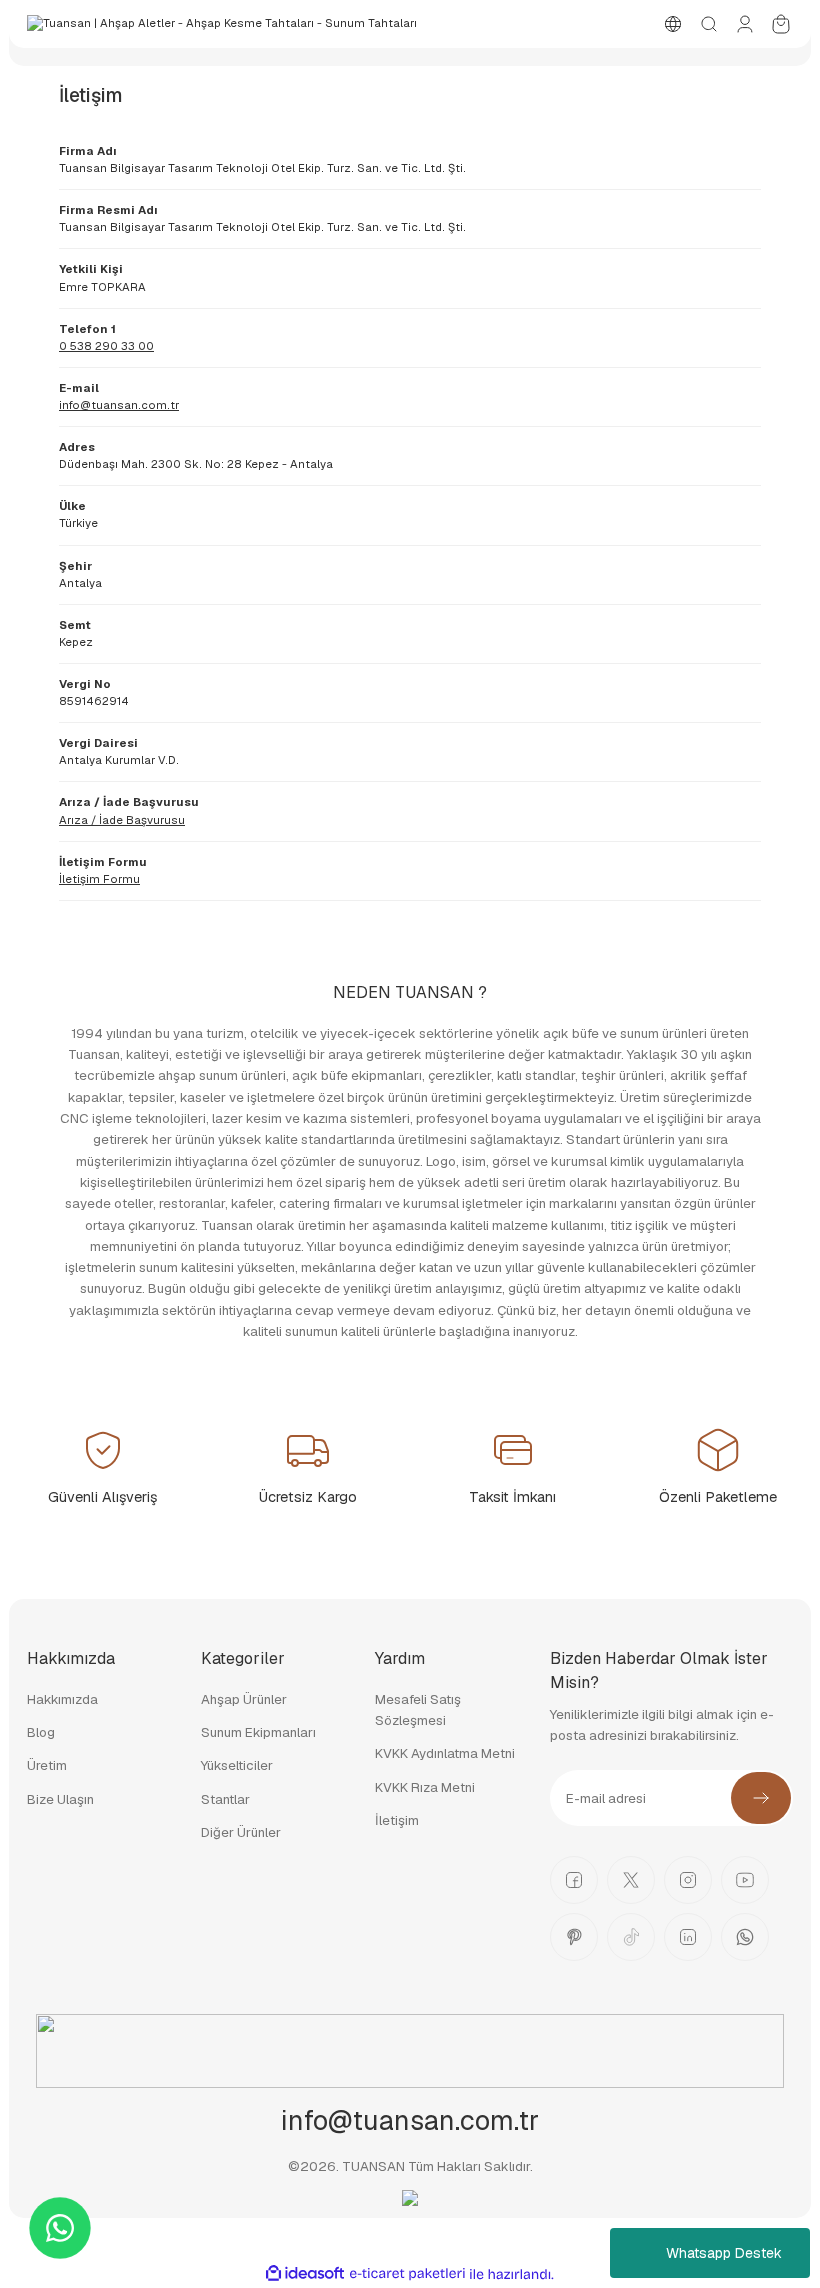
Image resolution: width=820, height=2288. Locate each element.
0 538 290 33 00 (106, 346)
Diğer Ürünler (241, 1832)
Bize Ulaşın (60, 1799)
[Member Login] (745, 24)
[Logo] (222, 24)
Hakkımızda (62, 1699)
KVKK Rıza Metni (425, 1787)
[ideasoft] (305, 2274)
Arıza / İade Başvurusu (122, 820)
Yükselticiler (237, 1765)
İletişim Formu (99, 879)
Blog (41, 1732)
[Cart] (781, 24)
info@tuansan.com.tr (119, 405)
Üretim (47, 1765)
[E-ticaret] (407, 2274)
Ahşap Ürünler (244, 1699)
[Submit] (761, 1798)
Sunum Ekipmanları (258, 1732)
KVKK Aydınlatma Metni (445, 1753)
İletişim (397, 1820)
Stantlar (225, 1799)
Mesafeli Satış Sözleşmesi (418, 1710)
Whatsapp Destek (724, 2253)
